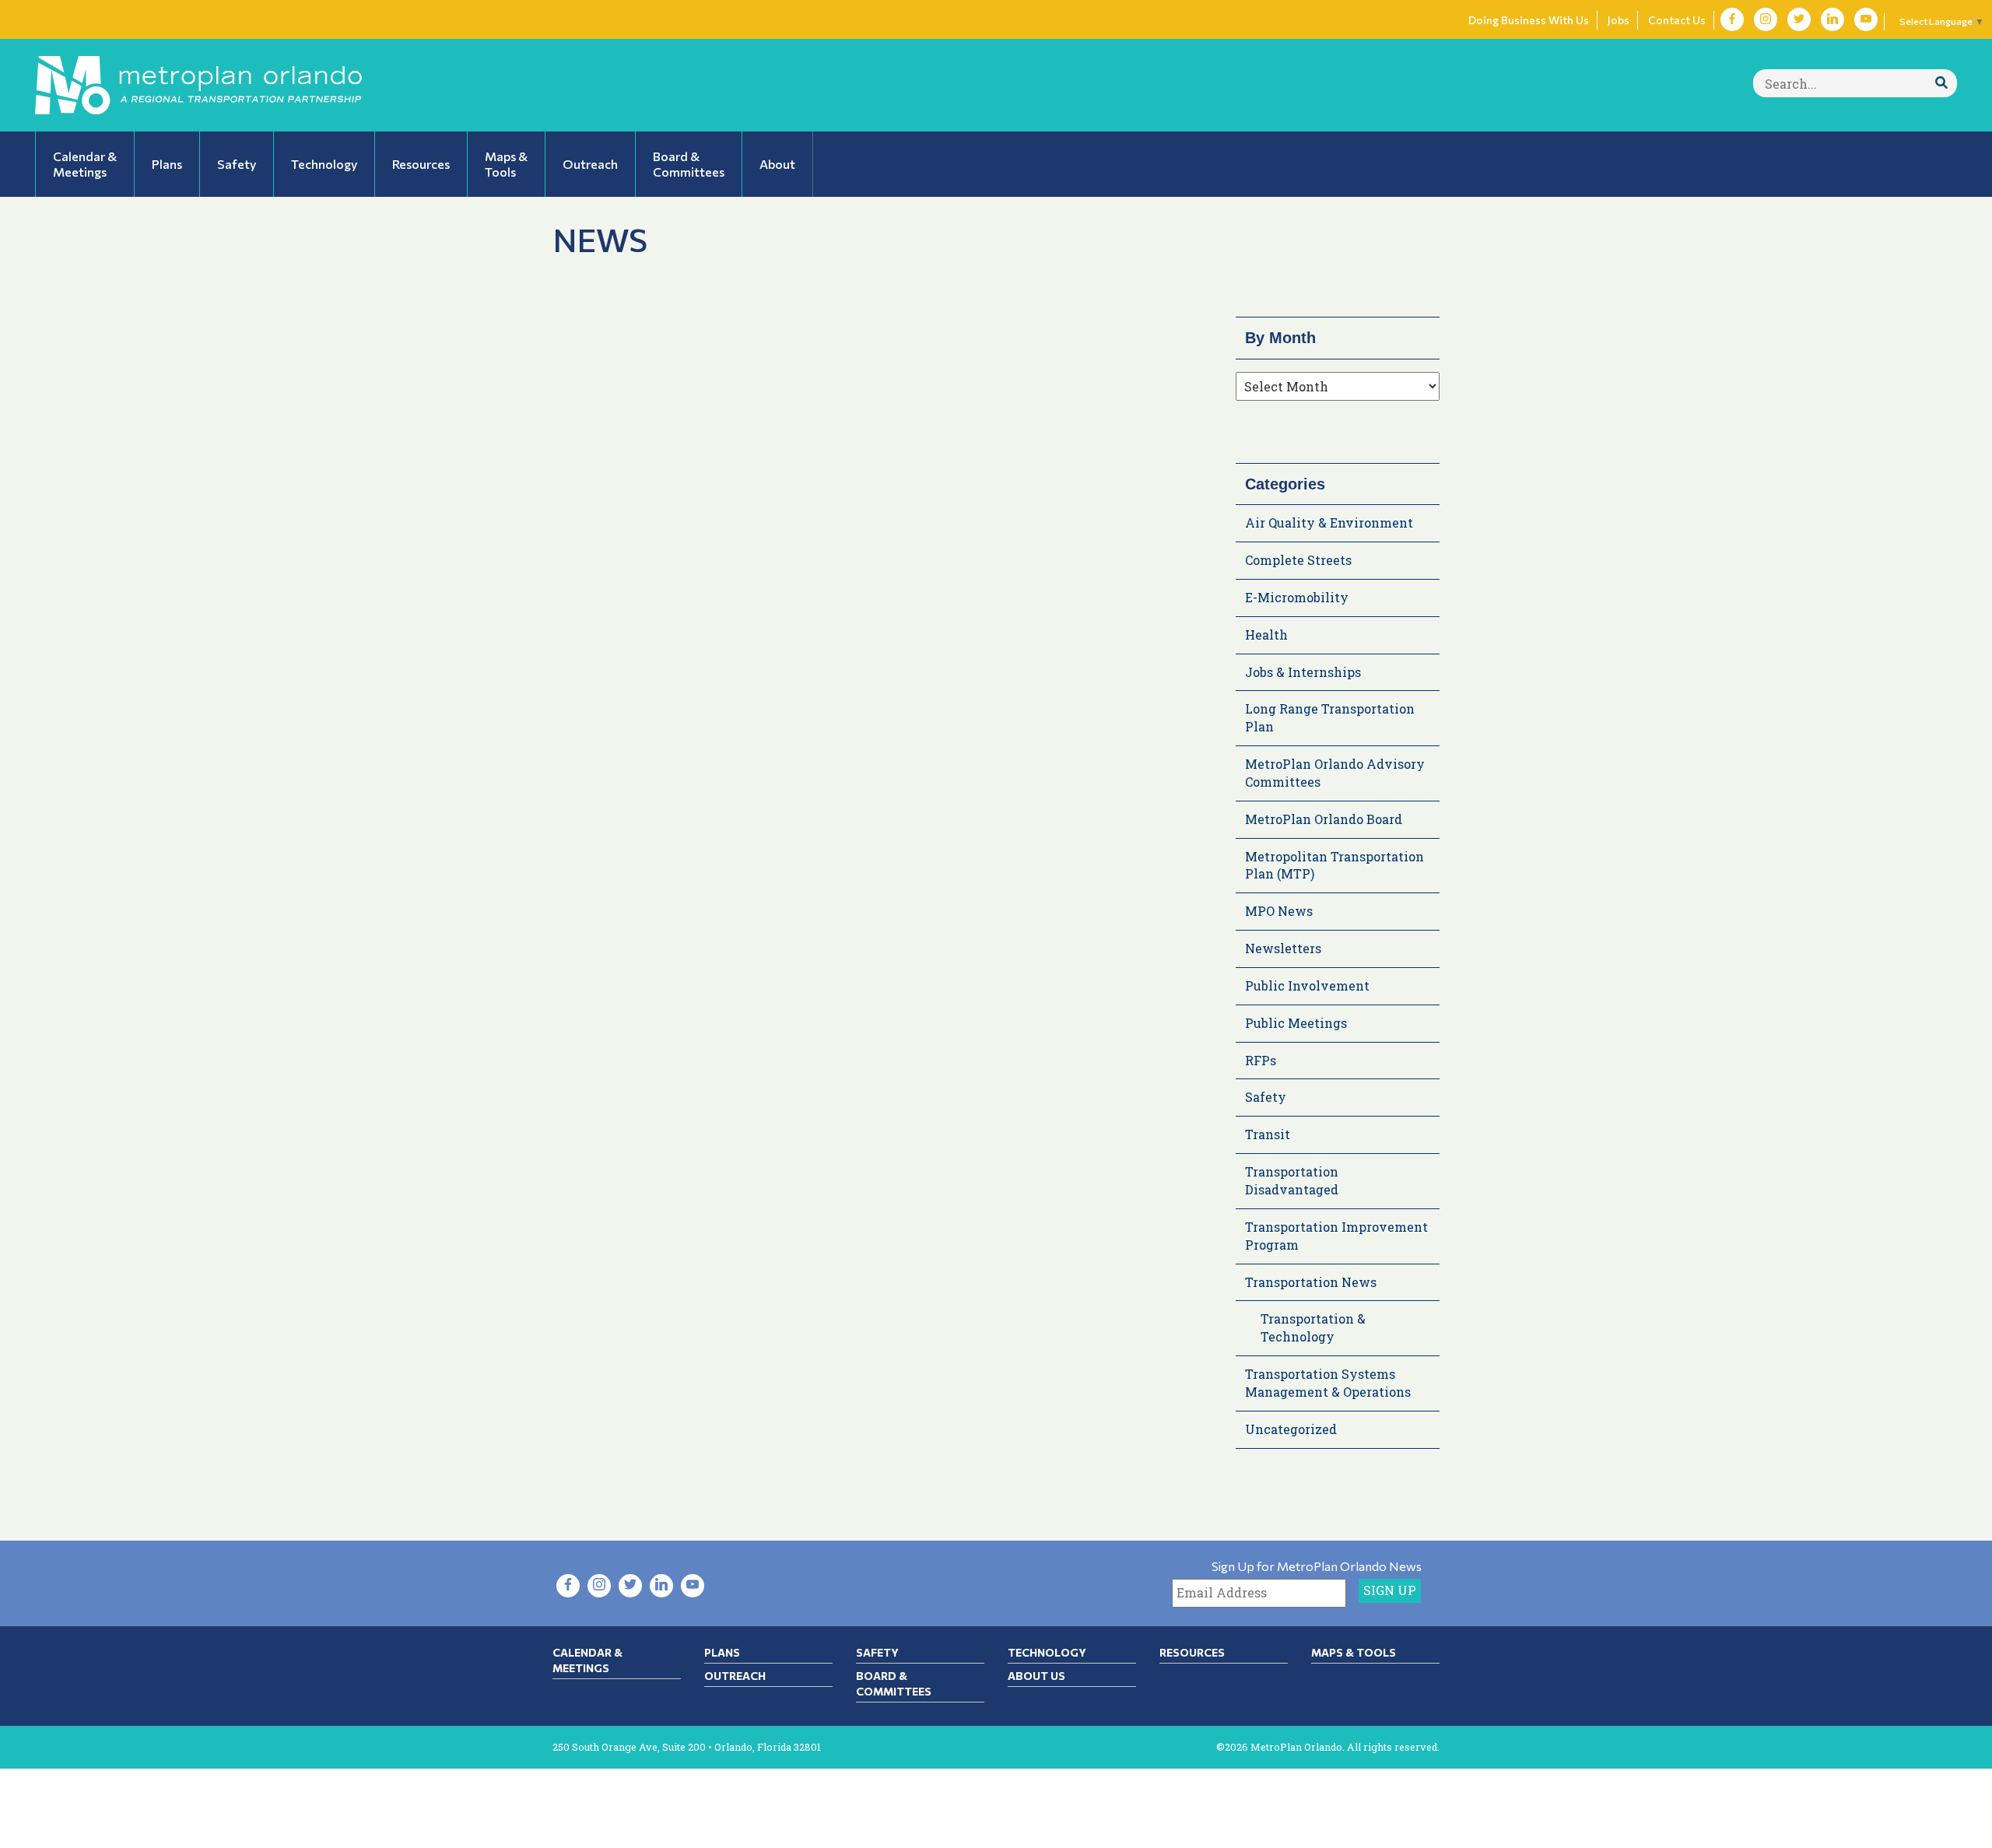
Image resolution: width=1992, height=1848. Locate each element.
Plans (722, 1652)
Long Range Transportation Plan (1330, 717)
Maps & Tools (1354, 1652)
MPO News (1279, 911)
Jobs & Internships (1303, 672)
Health (1266, 635)
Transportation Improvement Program (1336, 1236)
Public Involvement (1307, 985)
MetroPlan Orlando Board (1324, 819)
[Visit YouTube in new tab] (1866, 19)
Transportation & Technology (1313, 1327)
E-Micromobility (1297, 597)
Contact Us (1677, 20)
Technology (1047, 1652)
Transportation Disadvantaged (1292, 1180)
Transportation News (1311, 1282)
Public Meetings (1296, 1023)
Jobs (1618, 20)
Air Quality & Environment (1329, 522)
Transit (1268, 1134)
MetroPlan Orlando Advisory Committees (1335, 773)
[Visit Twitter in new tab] (1799, 19)
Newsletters (1283, 948)
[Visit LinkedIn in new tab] (1832, 19)
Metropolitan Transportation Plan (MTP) (1334, 865)
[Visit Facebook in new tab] (1732, 19)
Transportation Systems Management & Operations (1328, 1383)
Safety (1266, 1097)
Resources (1192, 1652)
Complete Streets (1298, 560)
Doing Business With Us (1529, 20)
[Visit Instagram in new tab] (1766, 19)
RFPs (1261, 1060)
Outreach (735, 1676)
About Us (1036, 1676)
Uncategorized (1291, 1429)
